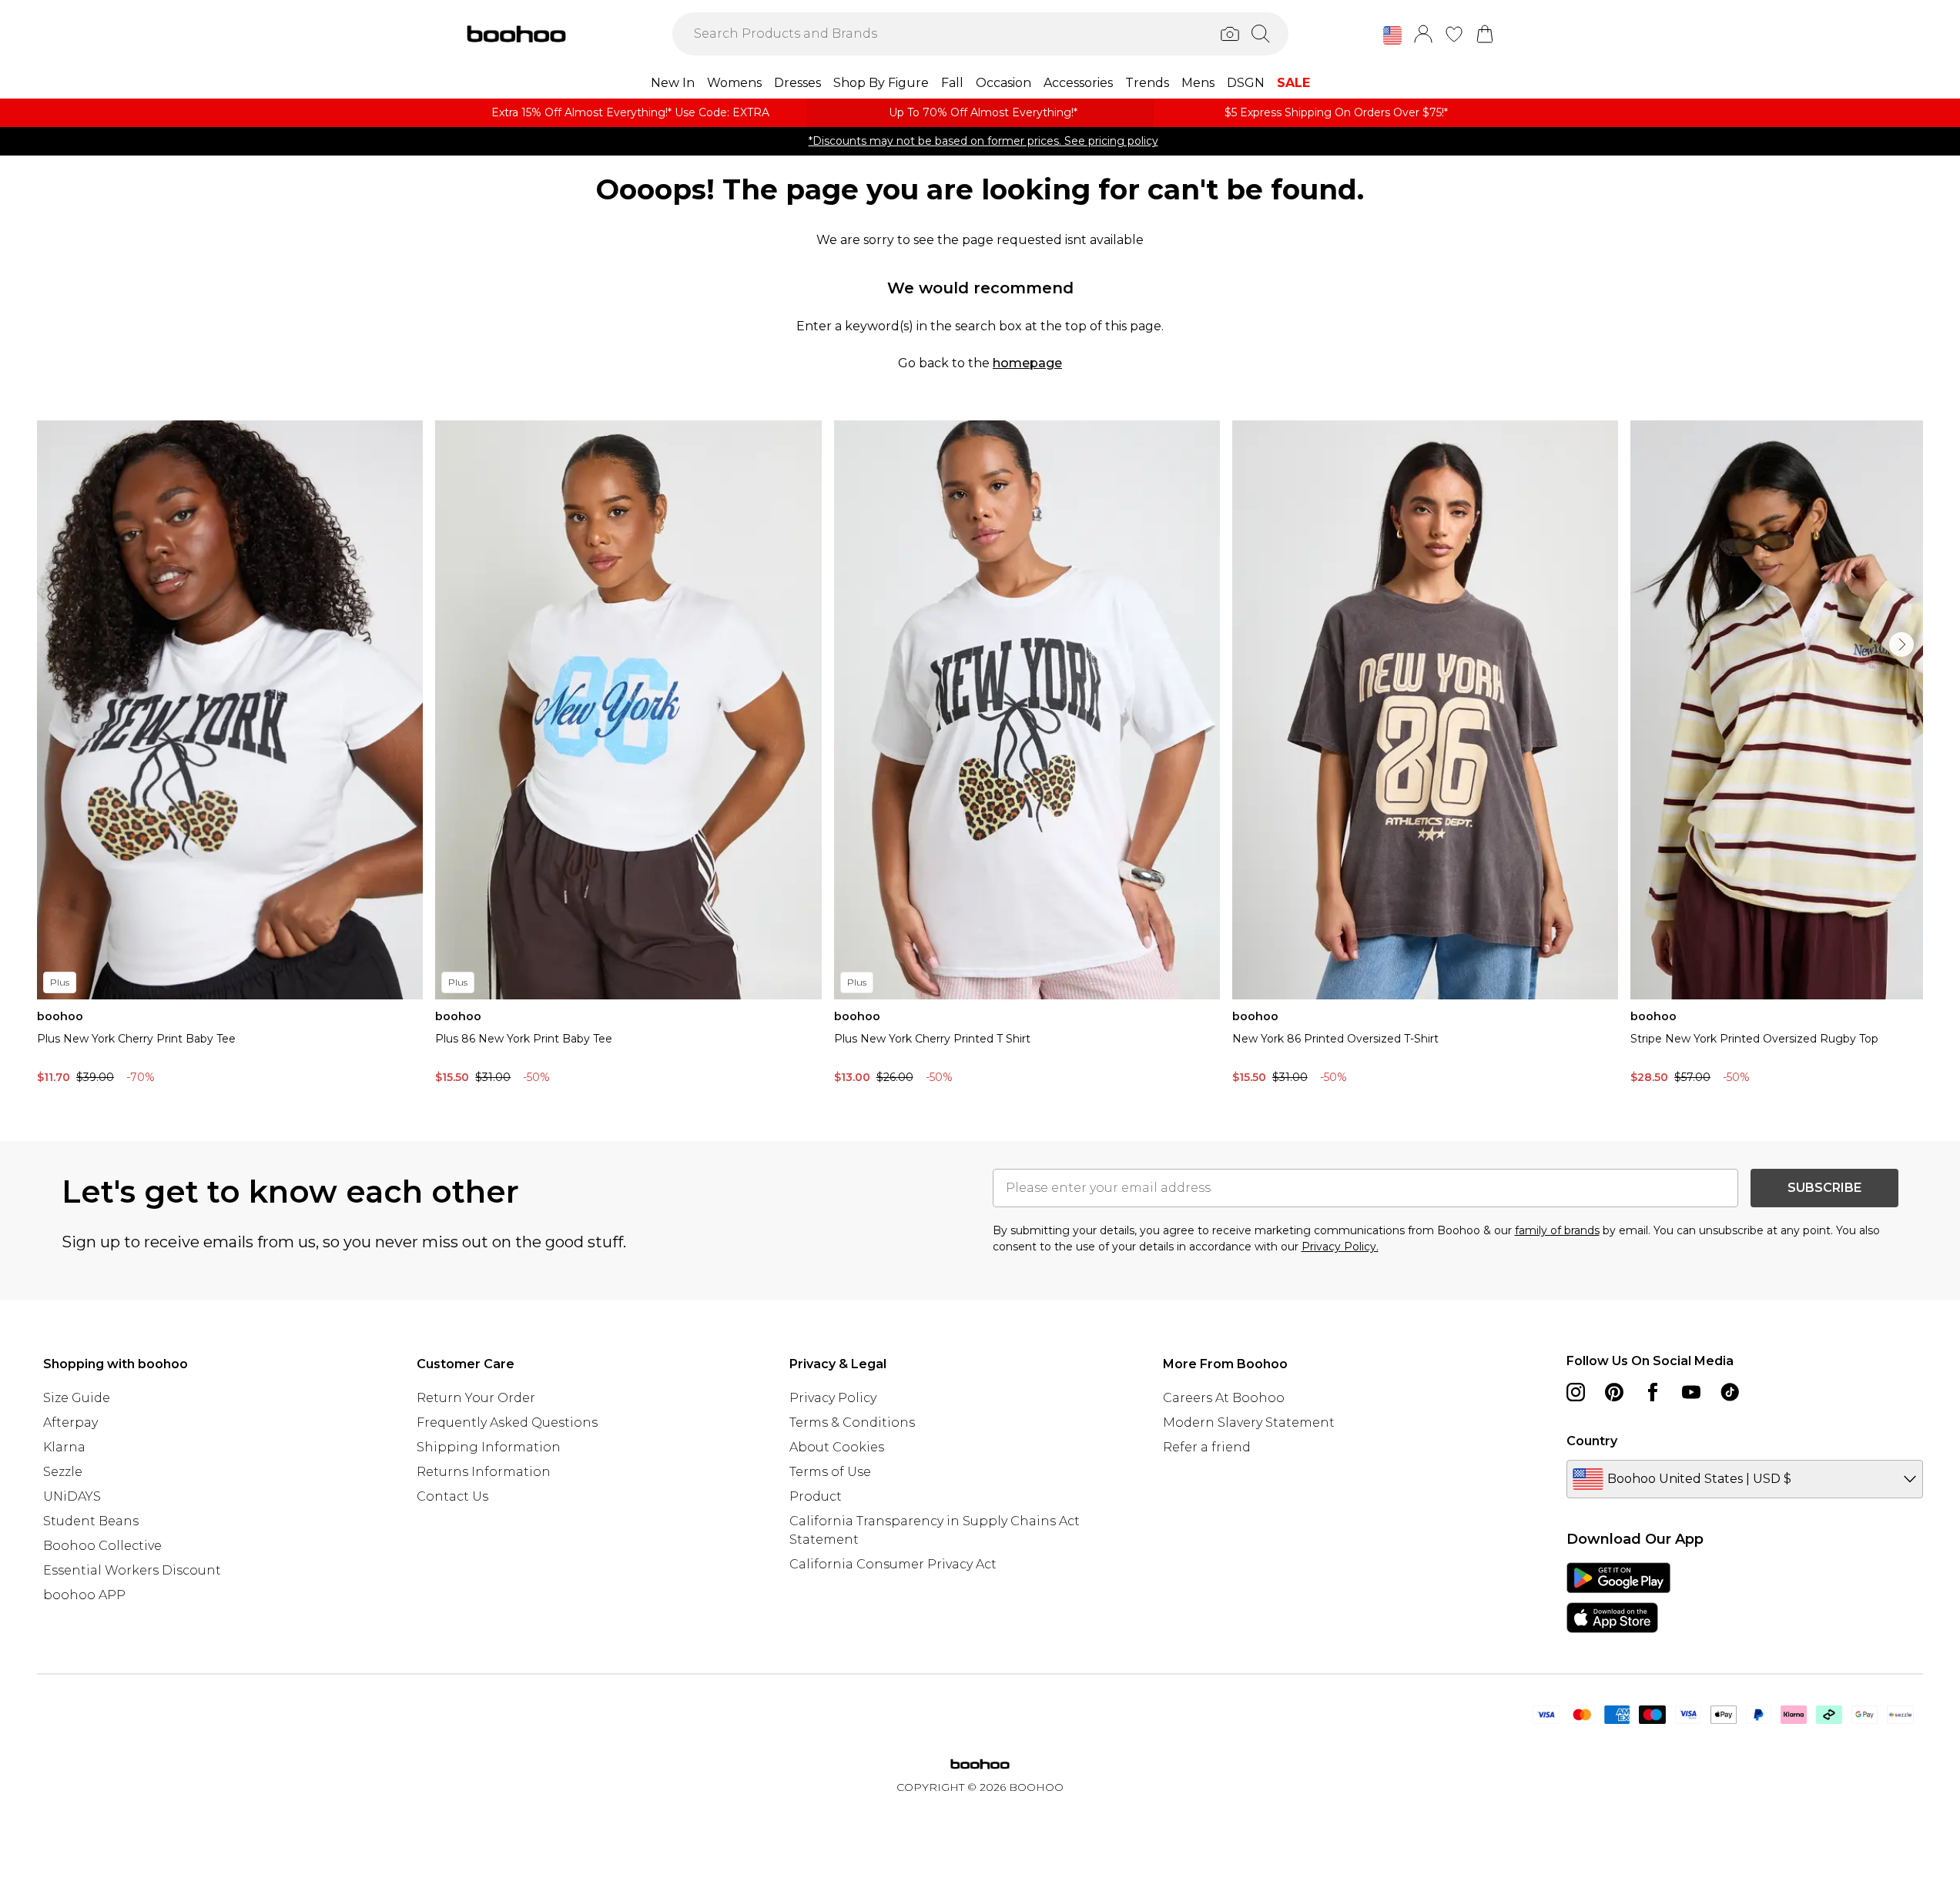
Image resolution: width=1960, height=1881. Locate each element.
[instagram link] (1576, 1392)
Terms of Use (830, 1472)
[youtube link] (1691, 1392)
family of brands (1557, 1230)
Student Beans (91, 1521)
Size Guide (77, 1398)
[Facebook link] (1653, 1392)
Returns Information (484, 1472)
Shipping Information (489, 1447)
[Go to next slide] (1901, 644)
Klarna (64, 1447)
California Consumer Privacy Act (893, 1564)
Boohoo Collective (102, 1546)
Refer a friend (1207, 1447)
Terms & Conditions (852, 1422)
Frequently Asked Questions (507, 1422)
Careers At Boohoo (1224, 1398)
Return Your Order (476, 1398)
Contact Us (452, 1496)
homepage (1027, 363)
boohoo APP (84, 1595)
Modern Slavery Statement (1249, 1422)
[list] (980, 756)
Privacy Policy (833, 1398)
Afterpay (70, 1422)
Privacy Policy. (1340, 1247)
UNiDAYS (72, 1496)
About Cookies (837, 1447)
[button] (1392, 35)
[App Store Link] (1618, 1598)
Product (816, 1496)
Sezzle (63, 1472)
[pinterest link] (1614, 1392)
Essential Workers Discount (132, 1570)
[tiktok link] (1730, 1392)
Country (1592, 1441)
